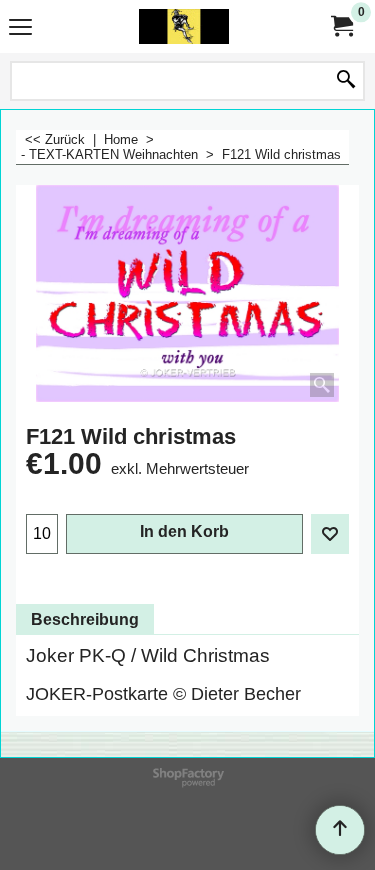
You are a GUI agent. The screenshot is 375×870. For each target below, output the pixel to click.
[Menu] (20, 28)
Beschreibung (85, 619)
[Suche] (346, 81)
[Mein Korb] (341, 26)
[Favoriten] (330, 534)
